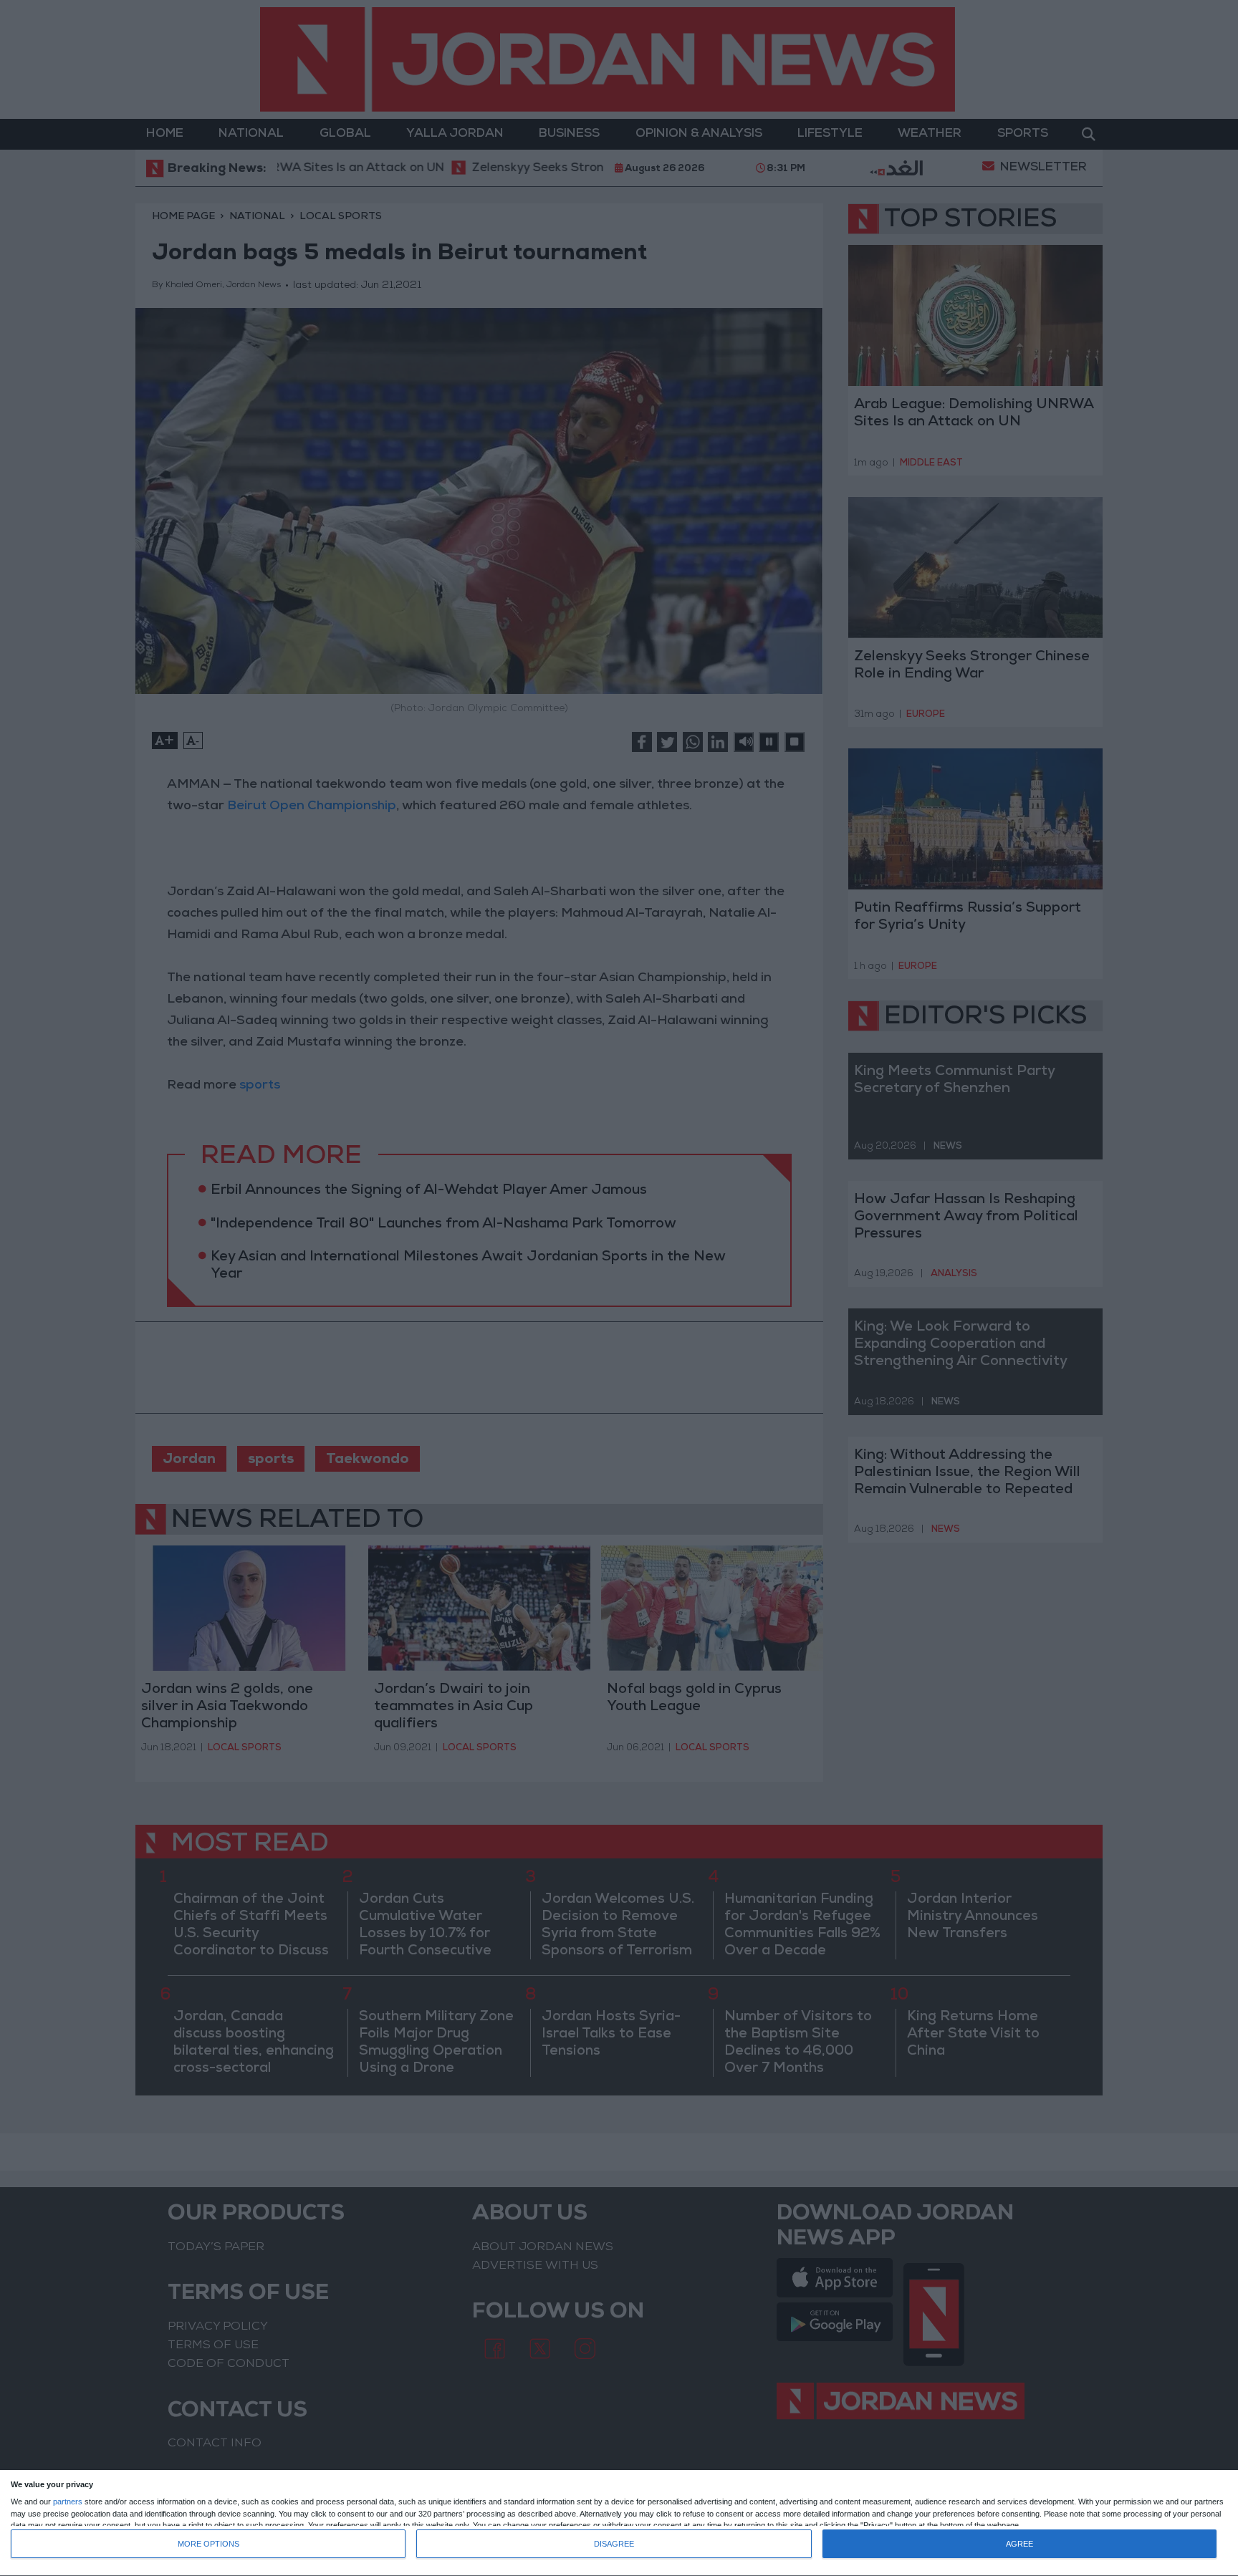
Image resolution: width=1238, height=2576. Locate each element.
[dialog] (619, 2523)
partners (68, 2502)
